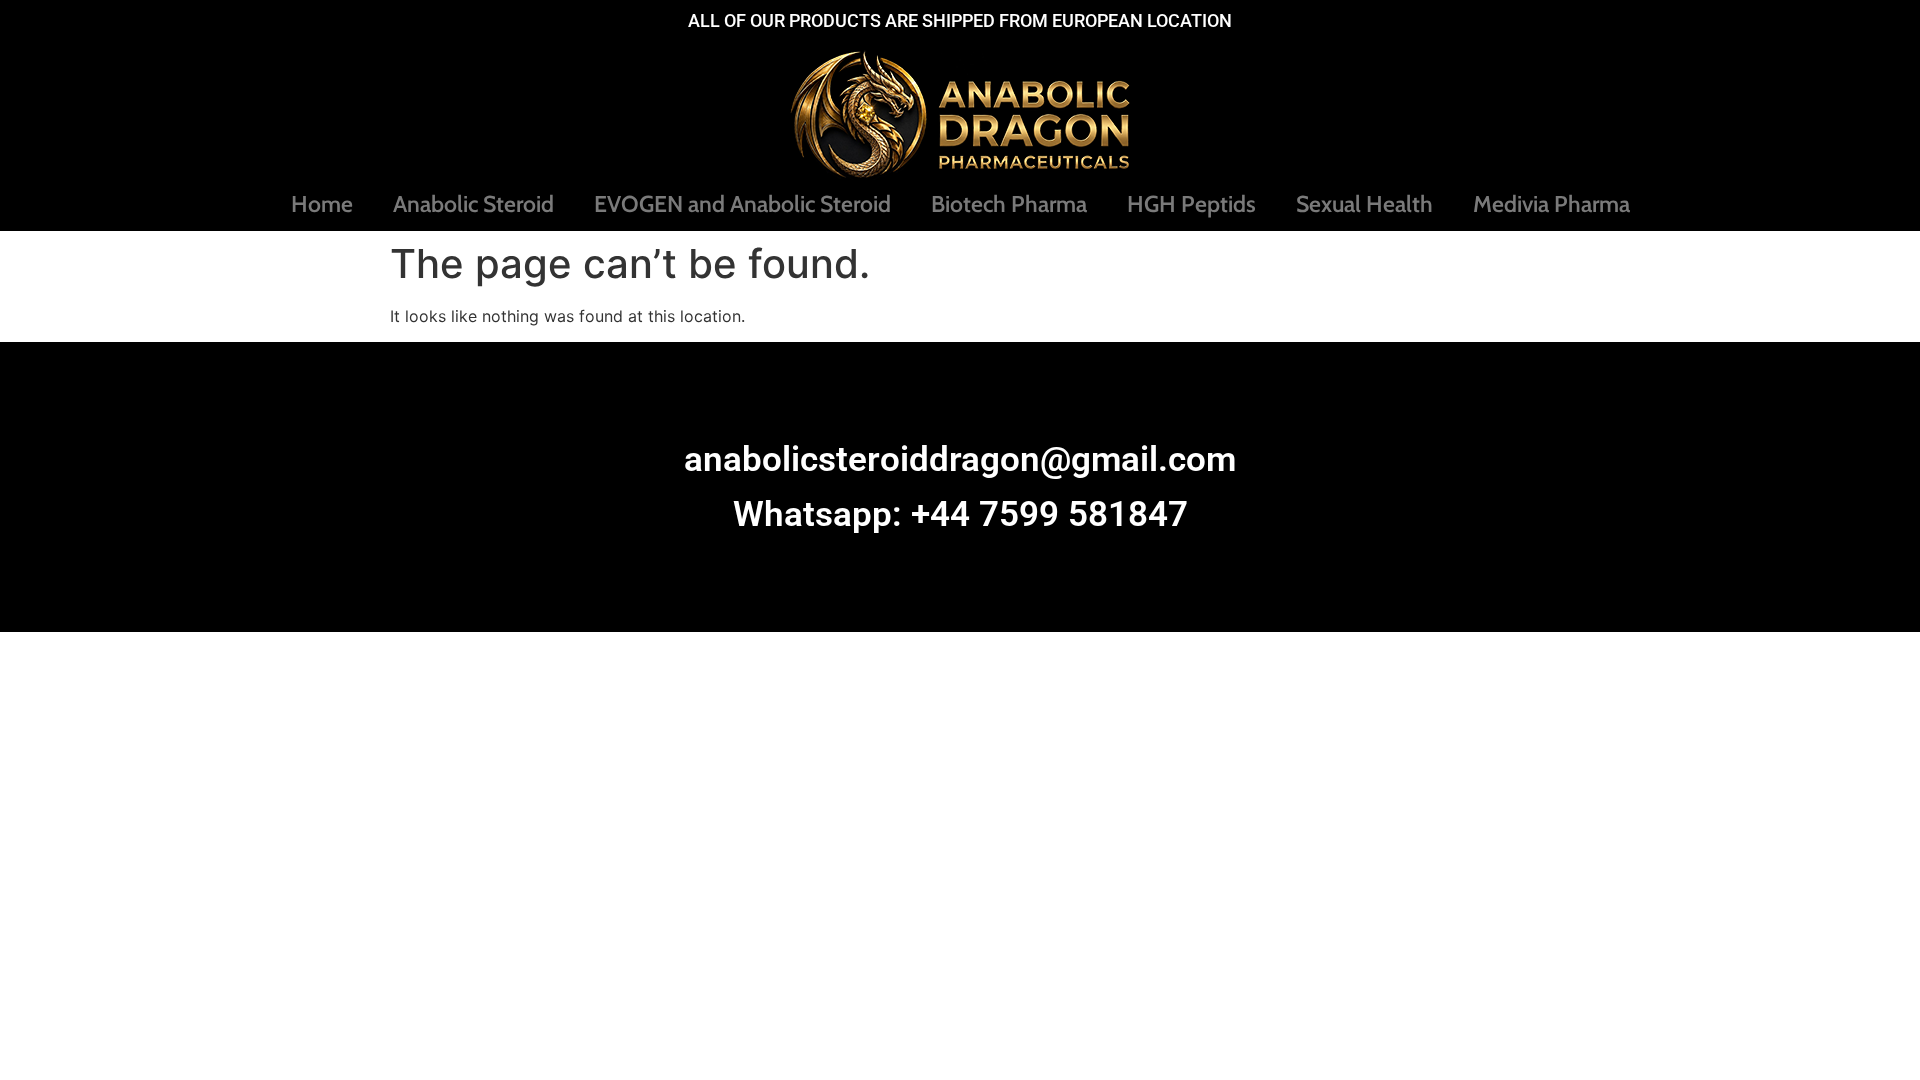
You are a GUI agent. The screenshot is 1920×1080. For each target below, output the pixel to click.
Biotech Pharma (1009, 204)
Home (322, 204)
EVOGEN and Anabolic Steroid (742, 204)
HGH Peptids (1191, 204)
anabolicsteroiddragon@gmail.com (960, 459)
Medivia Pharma (1551, 204)
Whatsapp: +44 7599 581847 (960, 514)
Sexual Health (1364, 204)
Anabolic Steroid (473, 204)
